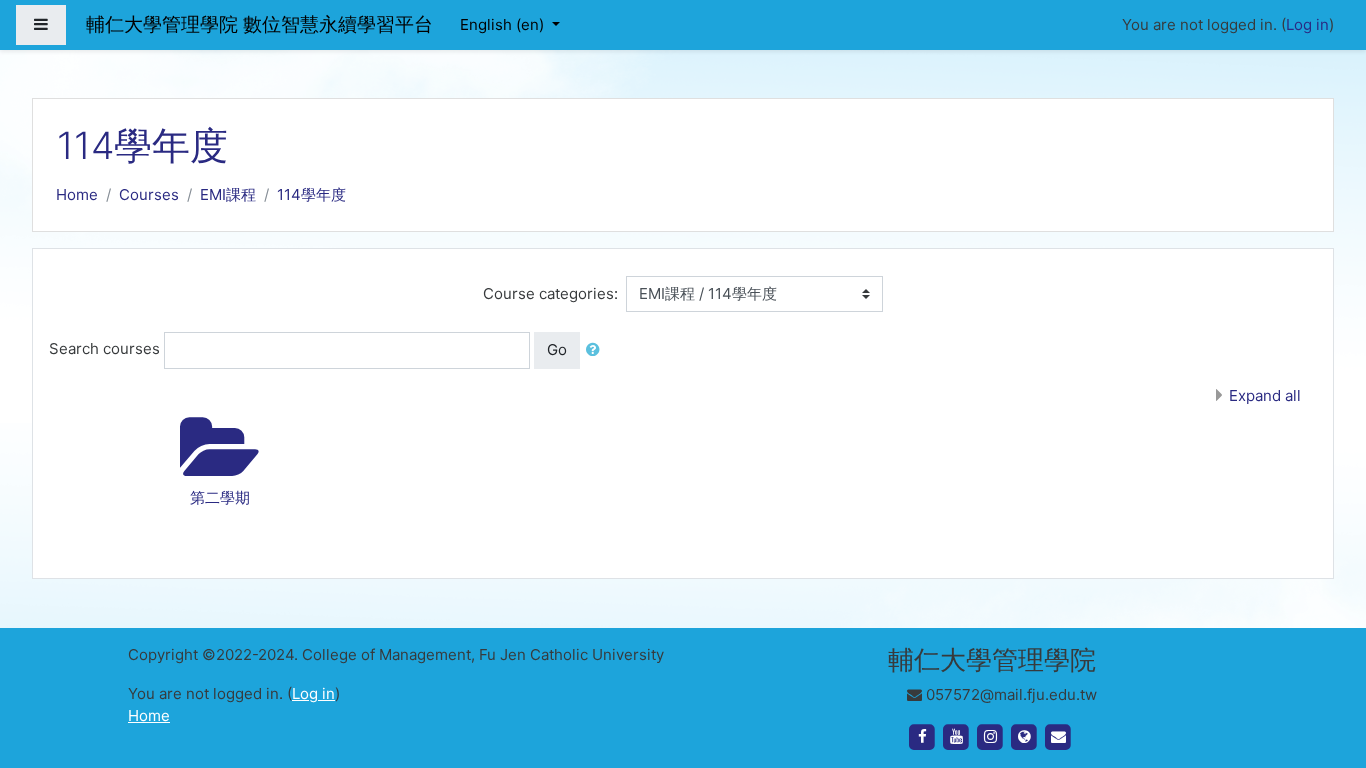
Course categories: (550, 293)
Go (557, 349)
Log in (1307, 24)
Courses (149, 194)
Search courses (104, 348)
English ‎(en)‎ (504, 24)
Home (77, 194)
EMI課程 (228, 194)
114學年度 (311, 194)
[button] (597, 350)
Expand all (1265, 395)
